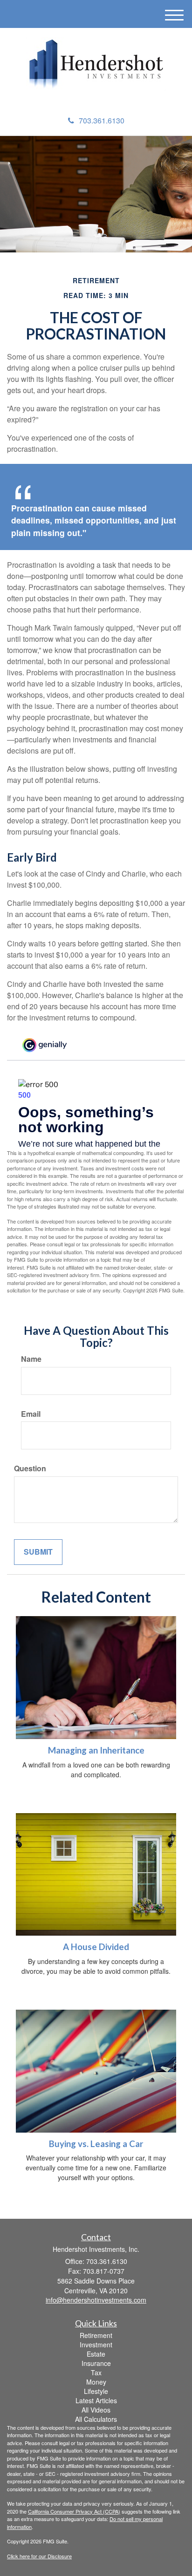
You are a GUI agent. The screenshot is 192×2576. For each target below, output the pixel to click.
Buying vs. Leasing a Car (96, 2144)
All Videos (96, 2410)
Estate (96, 2354)
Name (31, 1359)
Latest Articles (96, 2400)
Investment (96, 2345)
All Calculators (96, 2419)
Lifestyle (96, 2391)
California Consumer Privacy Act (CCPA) (74, 2511)
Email (31, 1414)
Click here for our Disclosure (39, 2556)
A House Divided (96, 1947)
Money (96, 2382)
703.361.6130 (102, 120)
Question (30, 1468)
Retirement (96, 2335)
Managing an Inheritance (96, 1750)
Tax (96, 2372)
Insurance (96, 2363)
